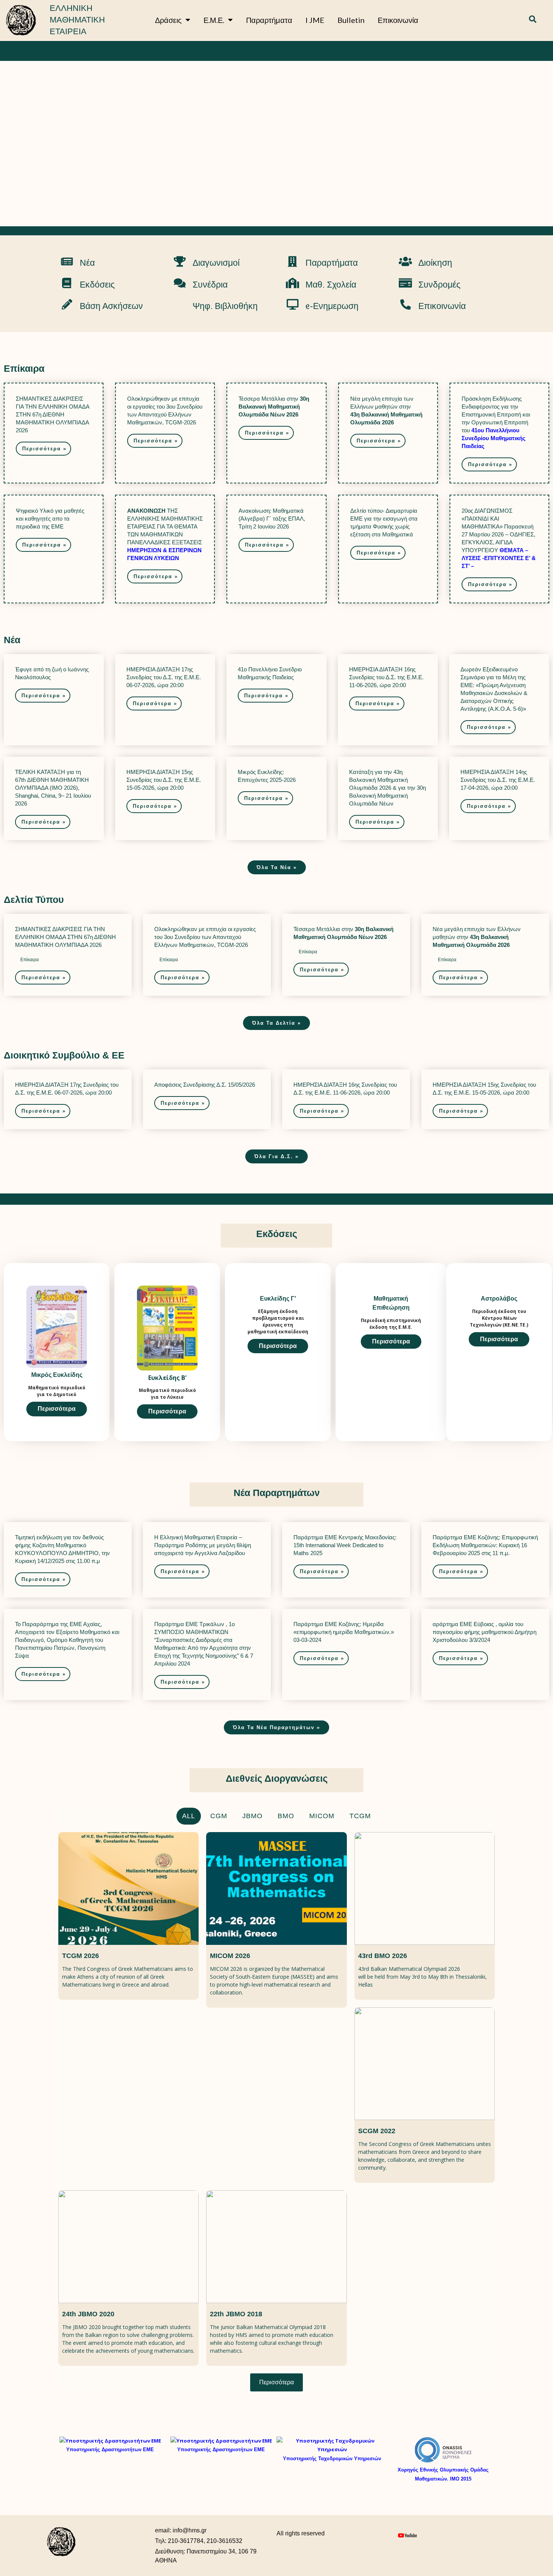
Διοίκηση (435, 263)
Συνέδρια (210, 285)
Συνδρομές (439, 285)
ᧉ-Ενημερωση (332, 306)
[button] (533, 20)
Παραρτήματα (269, 20)
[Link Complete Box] (54, 433)
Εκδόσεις (97, 285)
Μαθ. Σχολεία (331, 285)
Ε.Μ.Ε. (214, 20)
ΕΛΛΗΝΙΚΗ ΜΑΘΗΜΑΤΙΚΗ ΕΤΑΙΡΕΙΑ (77, 20)
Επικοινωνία (398, 20)
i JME (315, 20)
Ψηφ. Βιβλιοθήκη (225, 306)
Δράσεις (168, 20)
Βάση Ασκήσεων (111, 306)
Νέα (87, 263)
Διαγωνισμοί (216, 263)
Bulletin (351, 20)
